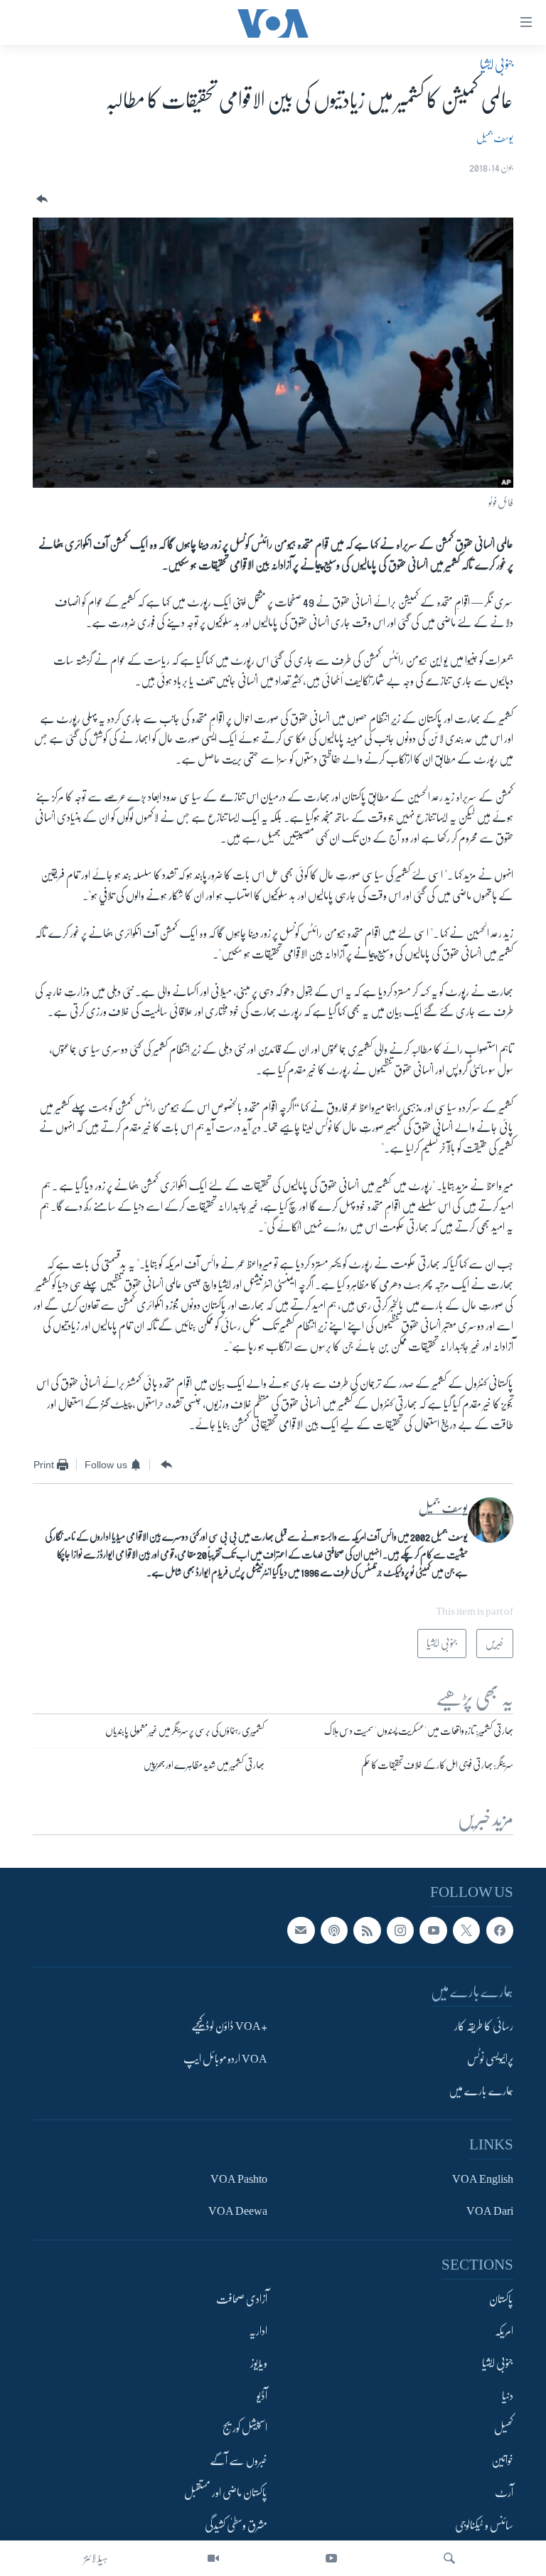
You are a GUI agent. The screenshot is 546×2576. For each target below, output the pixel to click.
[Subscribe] (301, 1930)
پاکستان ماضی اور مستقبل (226, 2493)
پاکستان (501, 2299)
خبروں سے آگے (239, 2461)
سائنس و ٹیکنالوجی (484, 2526)
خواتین (502, 2461)
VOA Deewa (238, 2211)
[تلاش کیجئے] (449, 2558)
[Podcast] (334, 1930)
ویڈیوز (259, 2364)
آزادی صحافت (242, 2299)
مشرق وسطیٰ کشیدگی (236, 2526)
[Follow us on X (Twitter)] (466, 1930)
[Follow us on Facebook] (500, 1930)
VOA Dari (490, 2211)
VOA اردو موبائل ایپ (225, 2059)
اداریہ (258, 2331)
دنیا (508, 2396)
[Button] (41, 199)
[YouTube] (331, 2558)
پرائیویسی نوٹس (490, 2059)
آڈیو (262, 2396)
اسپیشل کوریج (245, 2429)
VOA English (483, 2179)
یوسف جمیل (495, 138)
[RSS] (367, 1930)
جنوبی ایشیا (497, 65)
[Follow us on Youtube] (433, 1930)
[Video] (213, 2558)
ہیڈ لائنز (96, 2558)
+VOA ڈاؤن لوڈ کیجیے (229, 2027)
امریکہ (504, 2331)
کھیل (504, 2429)
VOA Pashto (239, 2179)
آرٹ (504, 2493)
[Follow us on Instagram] (400, 1930)
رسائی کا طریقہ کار (484, 2027)
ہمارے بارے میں (481, 2091)
